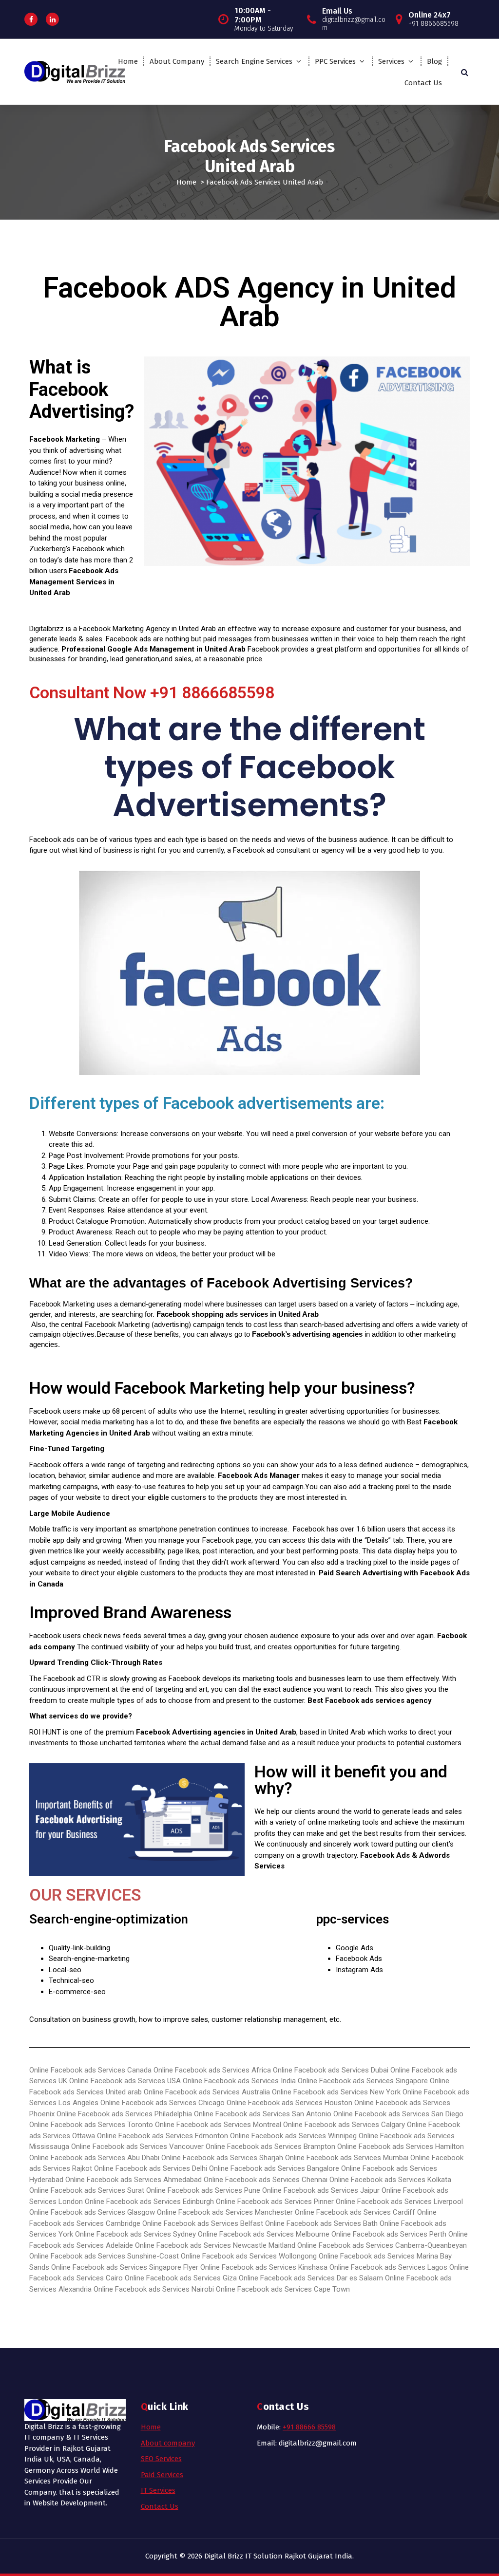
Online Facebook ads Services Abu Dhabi (95, 2158)
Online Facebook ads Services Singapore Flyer (125, 2267)
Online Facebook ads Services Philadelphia (124, 2114)
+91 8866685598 (212, 692)
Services (391, 61)
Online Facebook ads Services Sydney (135, 2234)
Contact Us (423, 83)
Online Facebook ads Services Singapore (363, 2081)
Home (128, 61)
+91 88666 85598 (309, 2427)
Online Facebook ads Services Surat (87, 2190)
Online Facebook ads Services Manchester (225, 2212)
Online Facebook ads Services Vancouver (137, 2147)
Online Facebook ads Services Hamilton (401, 2147)
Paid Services (162, 2475)
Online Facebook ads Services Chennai (266, 2180)
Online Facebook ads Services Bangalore (274, 2168)
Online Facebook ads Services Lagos (388, 2267)
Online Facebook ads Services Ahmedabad (134, 2180)
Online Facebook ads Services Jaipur (321, 2190)
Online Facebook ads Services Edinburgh (149, 2202)
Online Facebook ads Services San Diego (398, 2114)
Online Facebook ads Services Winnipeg (293, 2136)
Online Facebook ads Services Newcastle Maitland (215, 2245)
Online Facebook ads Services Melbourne (264, 2234)
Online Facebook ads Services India (239, 2081)
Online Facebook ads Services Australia (207, 2092)
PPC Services (335, 61)
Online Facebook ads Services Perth (389, 2234)
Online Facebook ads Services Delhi (151, 2168)
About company (168, 2443)
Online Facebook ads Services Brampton (270, 2147)
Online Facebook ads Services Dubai (331, 2070)
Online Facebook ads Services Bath (321, 2223)
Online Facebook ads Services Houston (289, 2103)
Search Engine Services (254, 61)
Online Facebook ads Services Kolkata (390, 2180)
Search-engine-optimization (109, 1919)
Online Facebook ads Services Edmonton (163, 2136)
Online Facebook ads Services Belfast (203, 2223)
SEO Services (161, 2459)
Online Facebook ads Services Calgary (344, 2125)
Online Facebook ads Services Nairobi (154, 2289)
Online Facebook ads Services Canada (90, 2070)
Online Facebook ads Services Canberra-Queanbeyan (382, 2245)
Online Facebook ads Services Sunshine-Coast (104, 2256)
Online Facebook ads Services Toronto (91, 2125)
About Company (177, 61)
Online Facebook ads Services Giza (181, 2278)
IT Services (158, 2490)
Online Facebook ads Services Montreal (218, 2125)
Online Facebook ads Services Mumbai (348, 2158)
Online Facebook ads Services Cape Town (283, 2289)
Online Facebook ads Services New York (336, 2092)
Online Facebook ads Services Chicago (163, 2103)
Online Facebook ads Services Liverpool (399, 2202)
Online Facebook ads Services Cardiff (355, 2212)
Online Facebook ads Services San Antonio (264, 2114)
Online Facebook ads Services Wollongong (249, 2256)
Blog (434, 61)
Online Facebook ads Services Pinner (275, 2202)
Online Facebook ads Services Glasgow (92, 2212)
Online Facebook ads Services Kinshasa (264, 2267)
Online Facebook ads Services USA (125, 2081)
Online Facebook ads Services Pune (203, 2190)
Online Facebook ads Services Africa (212, 2070)
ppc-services (353, 1919)
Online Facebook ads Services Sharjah (222, 2158)
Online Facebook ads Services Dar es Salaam (311, 2278)
